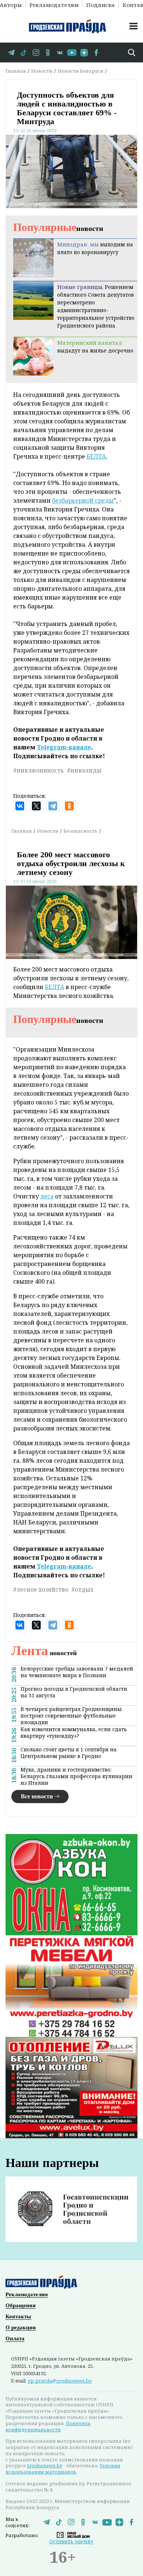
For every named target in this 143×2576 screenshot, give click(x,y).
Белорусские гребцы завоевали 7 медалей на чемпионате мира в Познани (77, 1672)
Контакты (18, 2316)
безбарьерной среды (83, 500)
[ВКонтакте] (20, 806)
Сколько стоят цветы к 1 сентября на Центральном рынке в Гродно (69, 1753)
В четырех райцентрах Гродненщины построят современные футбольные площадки (71, 1716)
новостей (44, 1653)
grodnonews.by (45, 2465)
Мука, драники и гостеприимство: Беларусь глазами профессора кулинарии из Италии (76, 1776)
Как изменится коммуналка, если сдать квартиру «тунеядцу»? (74, 1733)
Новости (42, 71)
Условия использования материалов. (63, 2469)
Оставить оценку (71, 2541)
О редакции (21, 2327)
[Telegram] (53, 806)
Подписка (100, 4)
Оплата (15, 2338)
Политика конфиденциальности (48, 2426)
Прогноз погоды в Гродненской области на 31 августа (74, 1692)
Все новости (37, 1796)
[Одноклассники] (69, 806)
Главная (16, 71)
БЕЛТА (96, 456)
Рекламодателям (54, 4)
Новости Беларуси (80, 71)
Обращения (21, 2305)
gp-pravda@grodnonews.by (60, 2381)
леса (47, 1196)
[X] (36, 806)
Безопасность (80, 831)
